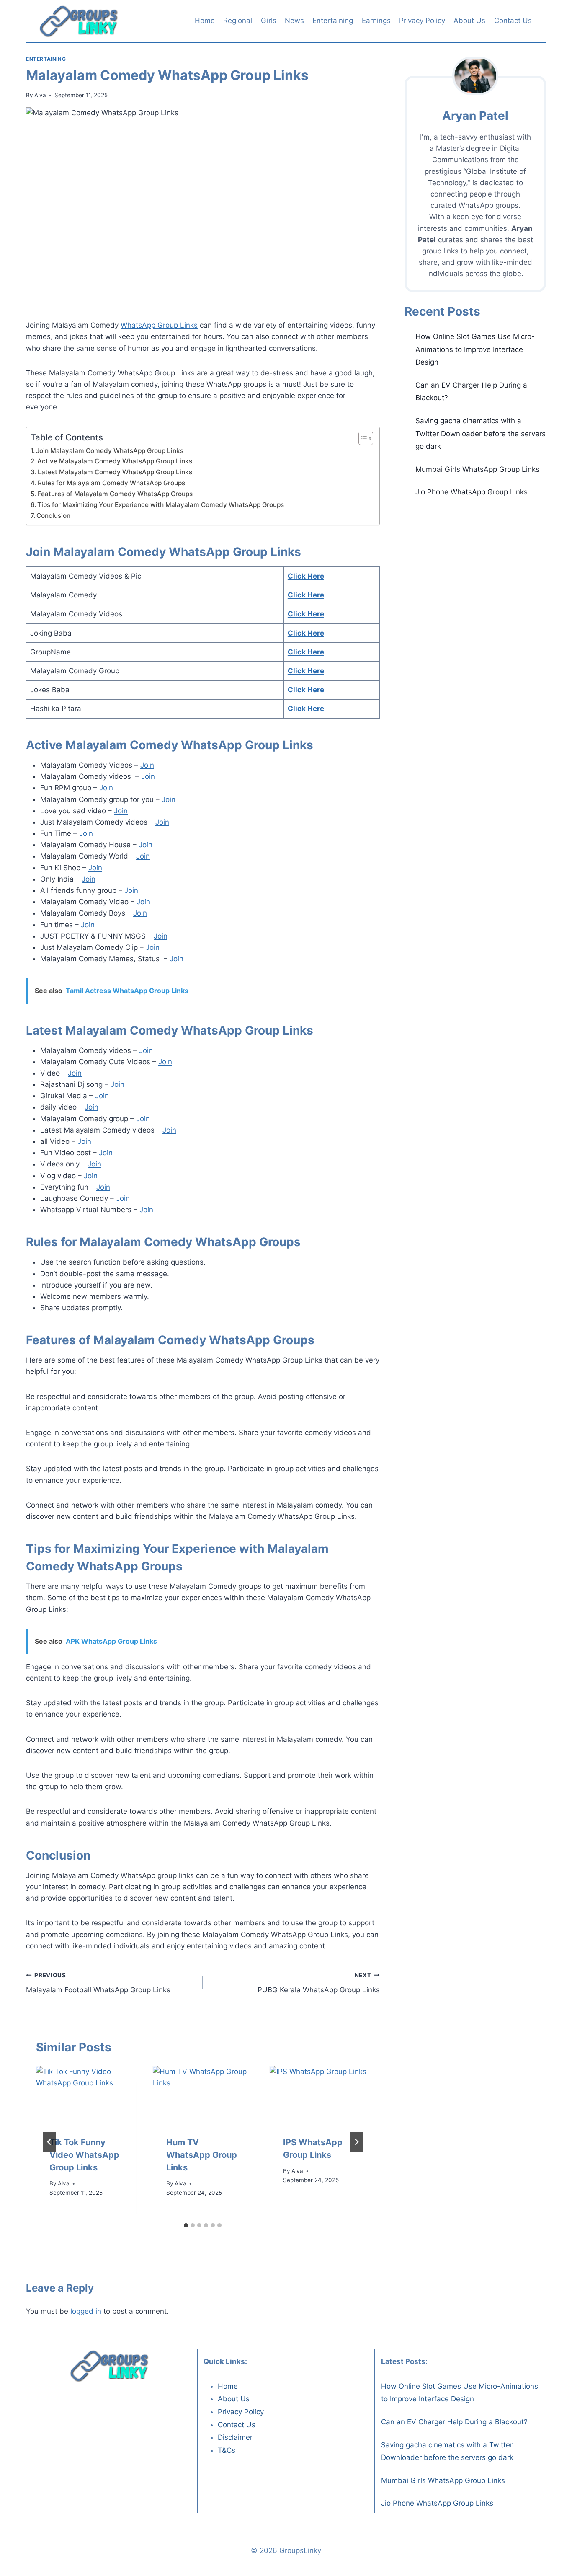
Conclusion (53, 516)
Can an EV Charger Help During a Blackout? (454, 2422)
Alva (40, 95)
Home (205, 21)
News (294, 21)
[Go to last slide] (49, 2142)
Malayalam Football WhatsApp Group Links (98, 1983)
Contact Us (513, 21)
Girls (269, 21)
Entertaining (333, 21)
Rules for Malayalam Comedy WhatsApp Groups (111, 483)
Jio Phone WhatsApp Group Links (472, 492)
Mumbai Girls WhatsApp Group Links (477, 469)
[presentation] (86, 2094)
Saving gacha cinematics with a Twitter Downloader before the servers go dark (481, 433)
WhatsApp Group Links (159, 325)
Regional (238, 21)
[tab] (186, 2225)
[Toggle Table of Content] (362, 438)
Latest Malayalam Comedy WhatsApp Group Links (115, 472)
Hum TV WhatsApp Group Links (202, 2155)
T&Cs (227, 2450)
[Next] (356, 2142)
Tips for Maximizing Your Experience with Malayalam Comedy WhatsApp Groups (161, 505)
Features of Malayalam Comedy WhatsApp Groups (115, 494)
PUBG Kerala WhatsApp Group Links (318, 1983)
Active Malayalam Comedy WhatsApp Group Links (115, 461)
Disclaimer (235, 2437)
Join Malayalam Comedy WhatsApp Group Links (110, 451)
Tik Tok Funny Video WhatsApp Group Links (84, 2155)
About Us (469, 21)
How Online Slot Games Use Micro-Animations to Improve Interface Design (475, 349)
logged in (86, 2311)
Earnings (376, 21)
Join (147, 765)
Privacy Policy (422, 21)
